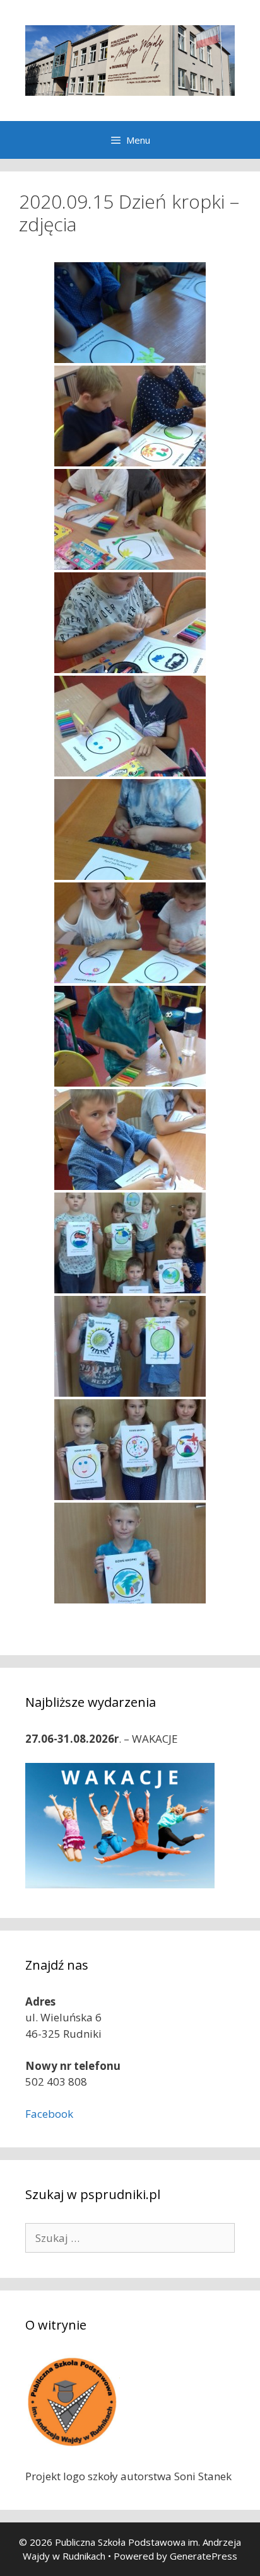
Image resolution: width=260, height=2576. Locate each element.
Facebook (49, 2114)
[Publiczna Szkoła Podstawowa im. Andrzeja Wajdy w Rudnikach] (130, 60)
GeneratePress (204, 2556)
